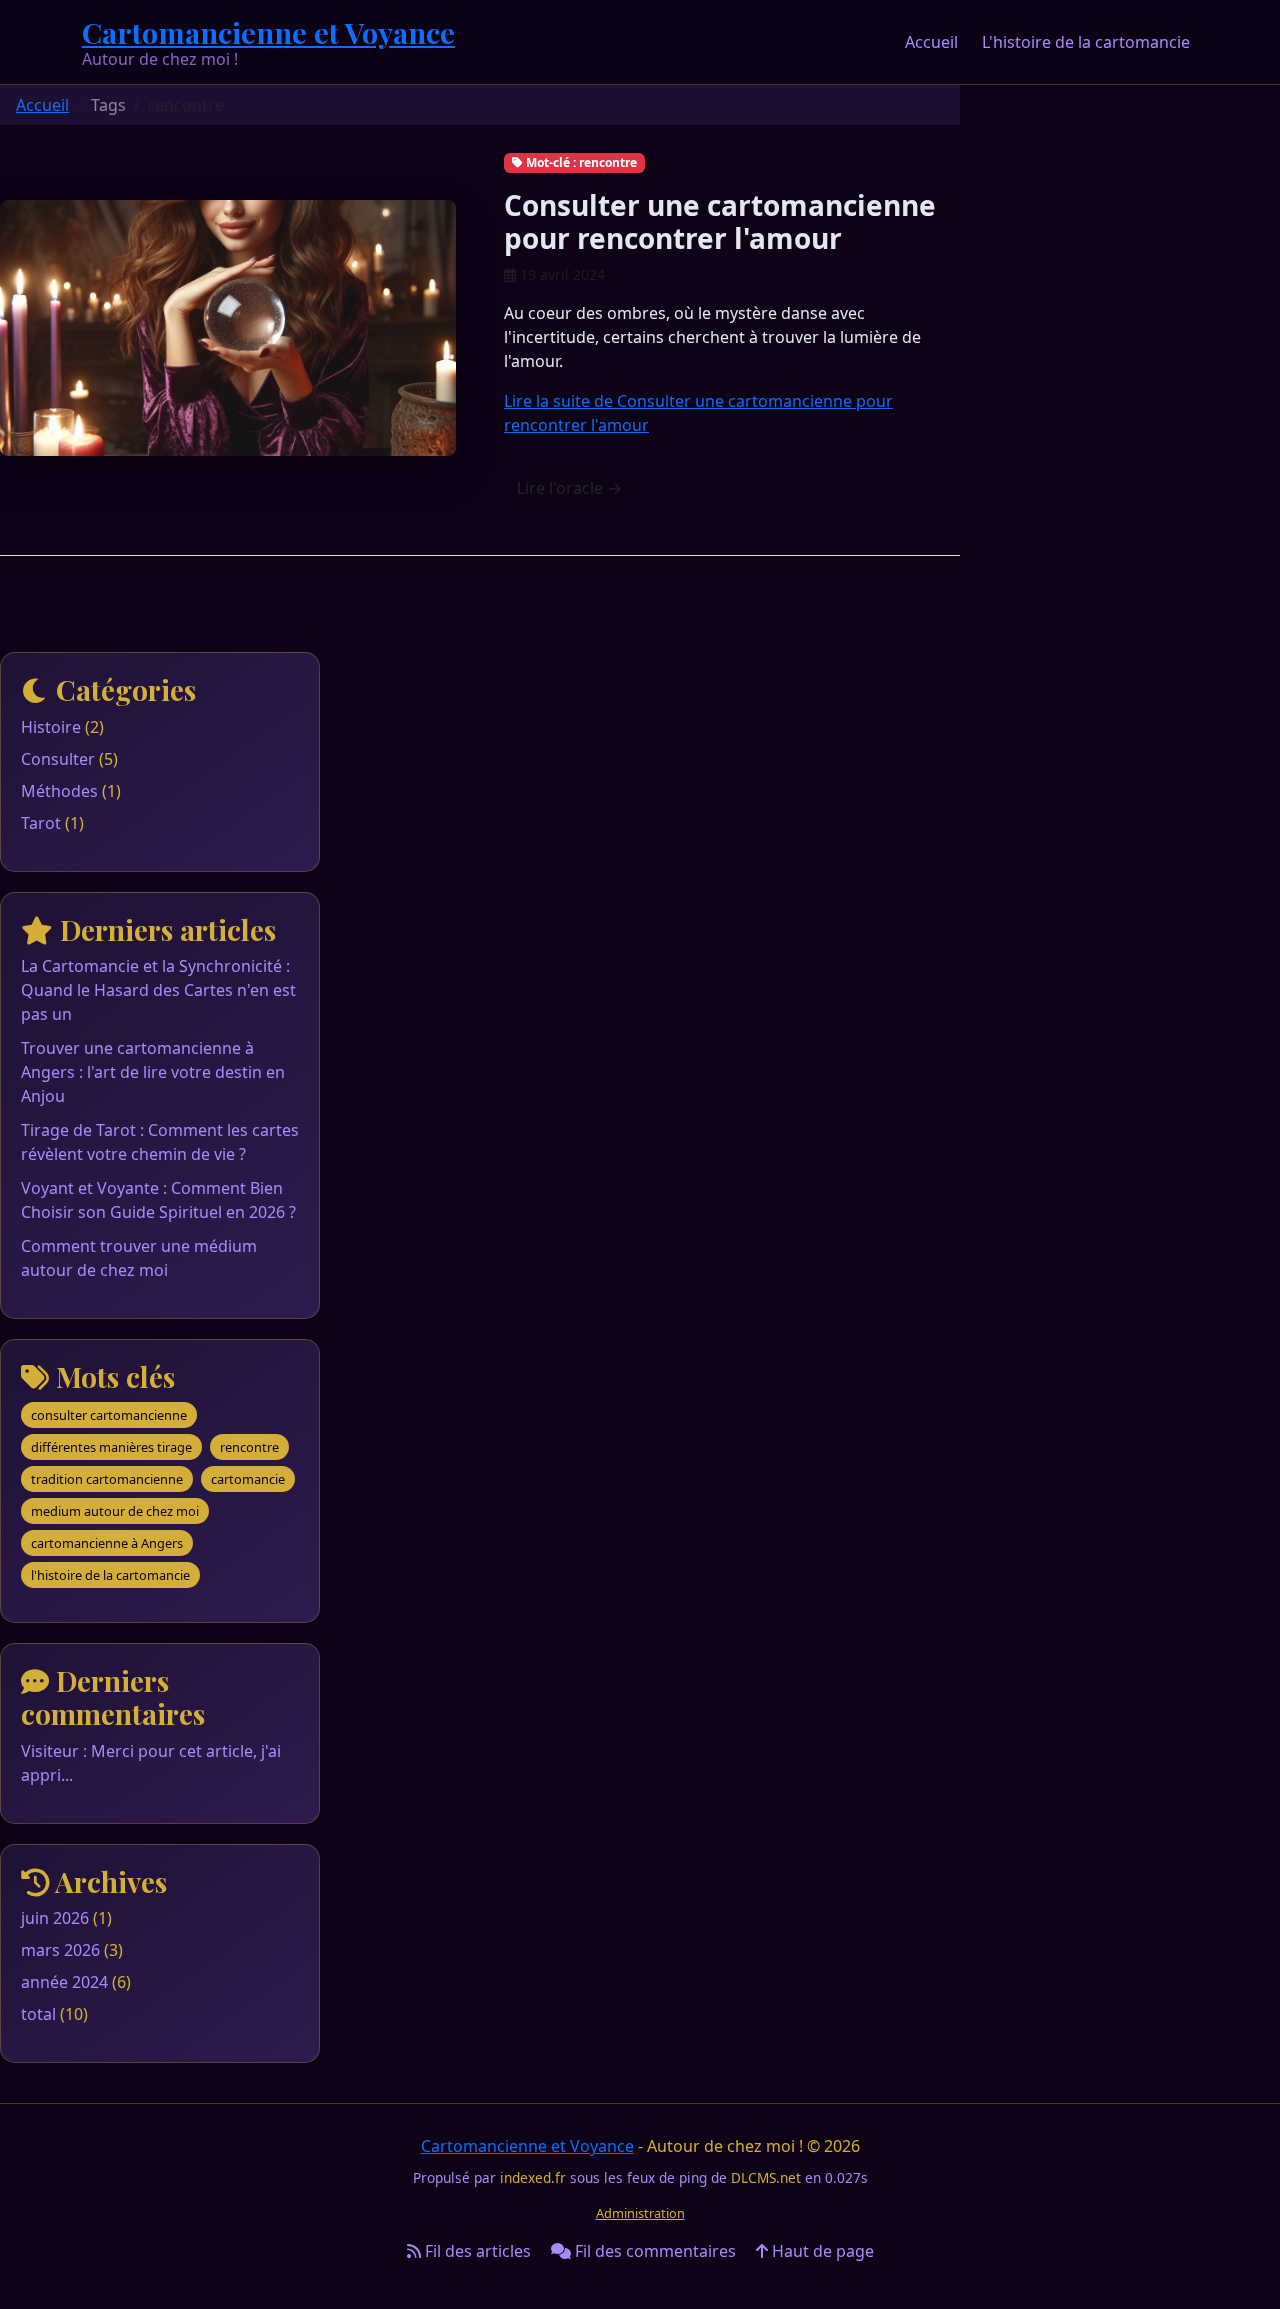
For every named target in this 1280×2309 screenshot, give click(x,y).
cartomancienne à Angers (107, 1543)
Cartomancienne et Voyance (268, 32)
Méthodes (59, 791)
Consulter (58, 759)
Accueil (931, 42)
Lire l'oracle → (569, 488)
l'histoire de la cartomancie (110, 1575)
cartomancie (248, 1479)
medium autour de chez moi (115, 1511)
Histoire (51, 727)
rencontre (249, 1447)
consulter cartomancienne (109, 1415)
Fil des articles (476, 2251)
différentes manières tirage (111, 1447)
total (40, 2014)
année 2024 (64, 1982)
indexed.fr (533, 2177)
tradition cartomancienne (107, 1479)
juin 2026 (55, 1918)
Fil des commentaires (653, 2251)
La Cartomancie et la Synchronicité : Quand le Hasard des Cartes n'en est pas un (158, 990)
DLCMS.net (766, 2177)
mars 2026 (60, 1950)
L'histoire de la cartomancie (1086, 42)
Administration (640, 2213)
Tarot (41, 823)
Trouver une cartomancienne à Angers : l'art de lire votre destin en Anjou (153, 1072)
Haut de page (821, 2251)
